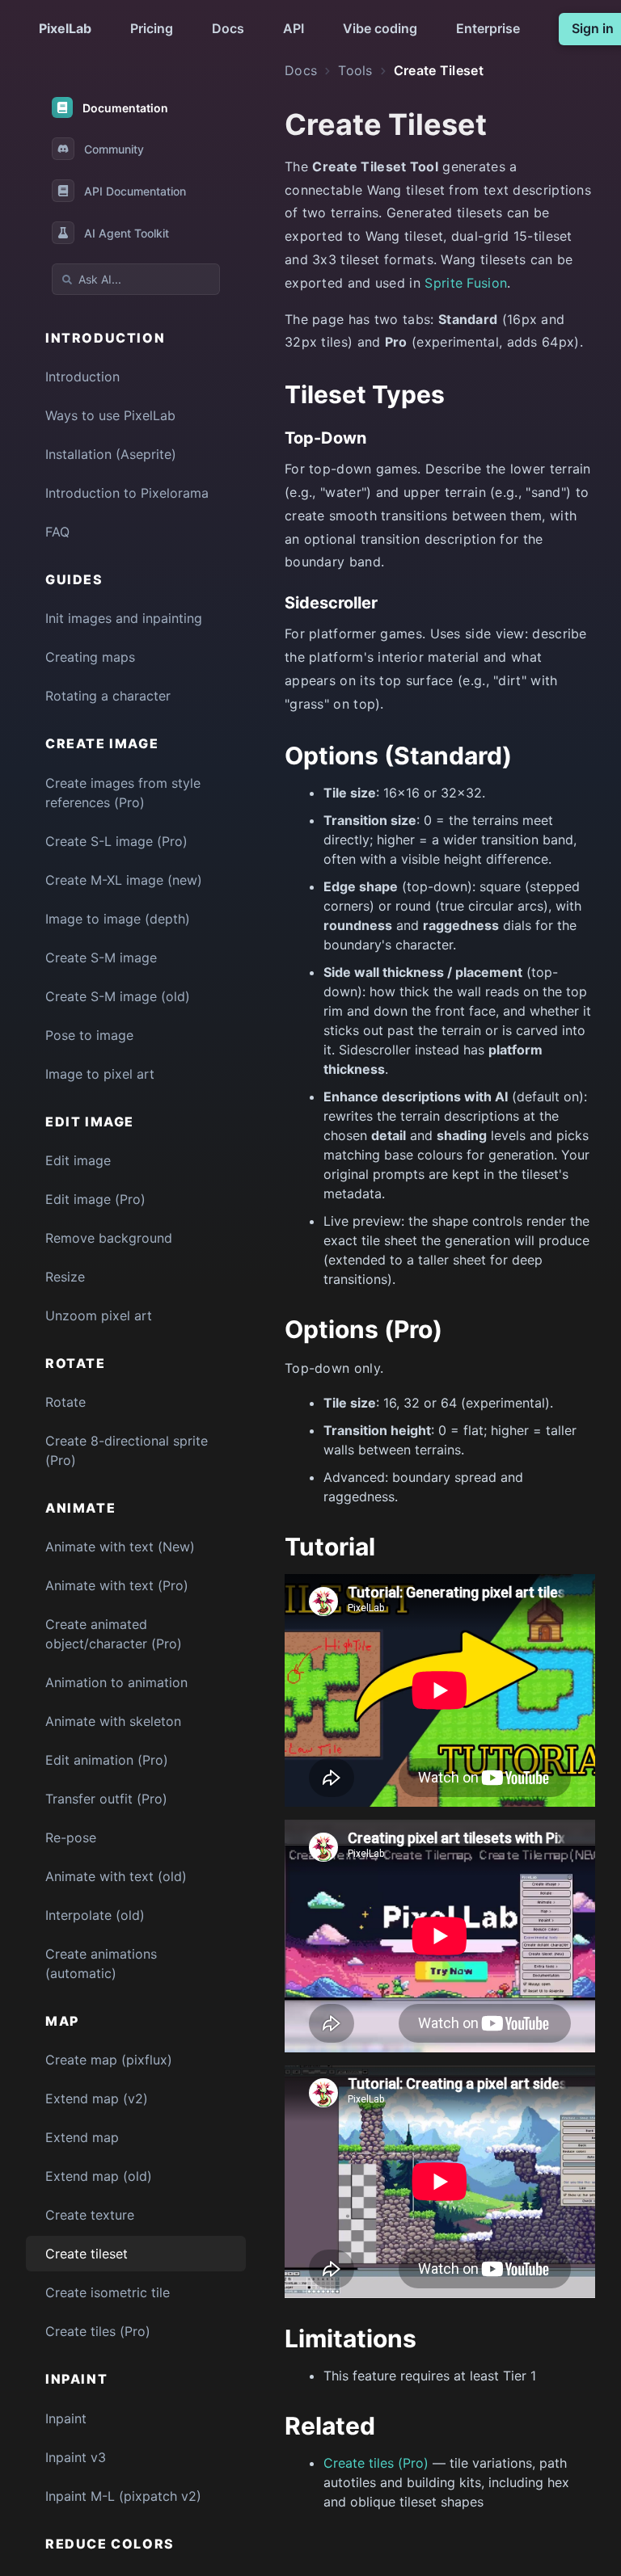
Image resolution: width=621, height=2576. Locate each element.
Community (114, 149)
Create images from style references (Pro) (123, 793)
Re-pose (71, 1837)
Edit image (78, 1160)
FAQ (57, 532)
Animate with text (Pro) (117, 1585)
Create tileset (87, 2254)
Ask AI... (100, 279)
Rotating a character (108, 696)
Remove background (109, 1238)
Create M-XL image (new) (124, 880)
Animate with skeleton (113, 1721)
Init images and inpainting (124, 618)
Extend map (82, 2137)
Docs (228, 28)
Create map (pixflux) (109, 2060)
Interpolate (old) (95, 1915)
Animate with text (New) (120, 1547)
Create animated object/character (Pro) (114, 1634)
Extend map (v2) (97, 2098)
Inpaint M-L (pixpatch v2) (123, 2496)
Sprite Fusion (466, 283)
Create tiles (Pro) (98, 2331)
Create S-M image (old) (118, 996)
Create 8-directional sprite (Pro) (127, 1450)
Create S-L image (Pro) (116, 841)
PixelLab (65, 28)
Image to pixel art (100, 1074)
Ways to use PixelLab (110, 415)
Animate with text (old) (116, 1876)
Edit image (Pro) (95, 1199)
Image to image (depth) (118, 919)
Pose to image (89, 1035)
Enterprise (488, 28)
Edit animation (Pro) (107, 1760)
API (294, 28)
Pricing (152, 28)
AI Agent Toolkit (127, 233)
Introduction (82, 377)
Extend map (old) (99, 2176)
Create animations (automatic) (101, 1964)
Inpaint (66, 2418)
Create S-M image (101, 958)
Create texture (90, 2215)
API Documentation (135, 191)
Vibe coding (380, 28)
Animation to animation (116, 1682)
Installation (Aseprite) (111, 454)
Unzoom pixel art (99, 1315)
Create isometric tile (108, 2292)
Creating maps (90, 657)
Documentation (125, 108)
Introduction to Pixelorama (127, 493)
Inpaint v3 (76, 2457)
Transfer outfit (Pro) (106, 1799)
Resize (65, 1277)
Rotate (65, 1402)
